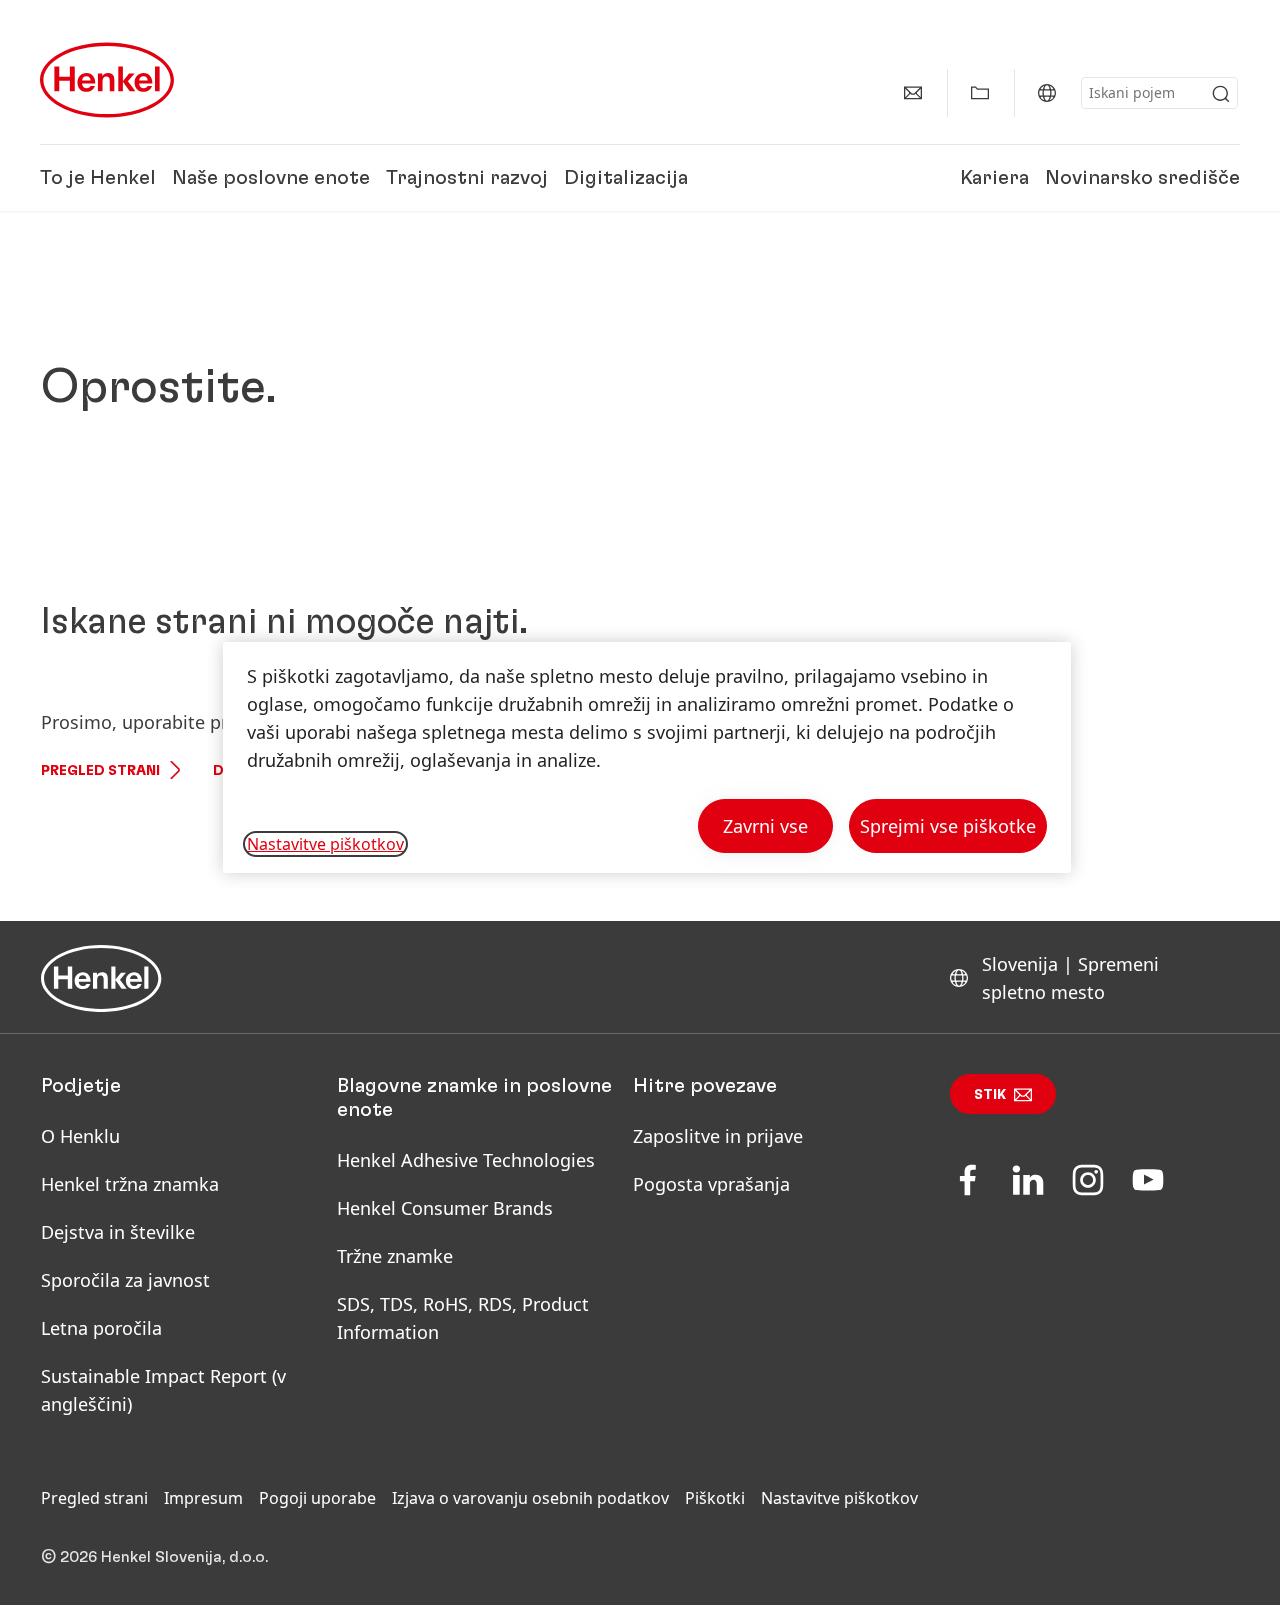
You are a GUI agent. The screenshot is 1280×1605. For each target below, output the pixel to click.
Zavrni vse (765, 826)
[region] (647, 757)
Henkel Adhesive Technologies (466, 1160)
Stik (990, 1095)
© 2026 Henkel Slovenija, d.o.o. (154, 1557)
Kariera (994, 178)
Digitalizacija (626, 178)
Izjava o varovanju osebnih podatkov (530, 1498)
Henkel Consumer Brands (445, 1208)
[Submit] (1221, 94)
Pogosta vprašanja (711, 1184)
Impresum (203, 1498)
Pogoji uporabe (317, 1498)
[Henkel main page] (107, 80)
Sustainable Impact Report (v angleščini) (163, 1390)
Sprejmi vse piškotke (948, 826)
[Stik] (913, 93)
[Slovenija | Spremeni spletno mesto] (1047, 93)
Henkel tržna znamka (130, 1184)
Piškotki (715, 1498)
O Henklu (80, 1136)
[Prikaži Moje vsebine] (980, 93)
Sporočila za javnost (125, 1280)
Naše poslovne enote (271, 178)
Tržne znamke (395, 1256)
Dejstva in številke (118, 1232)
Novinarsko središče (1142, 178)
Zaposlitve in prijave (718, 1136)
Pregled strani (100, 771)
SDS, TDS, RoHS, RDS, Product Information (463, 1318)
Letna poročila (101, 1328)
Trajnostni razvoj (467, 178)
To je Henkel (98, 178)
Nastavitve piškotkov (839, 1498)
